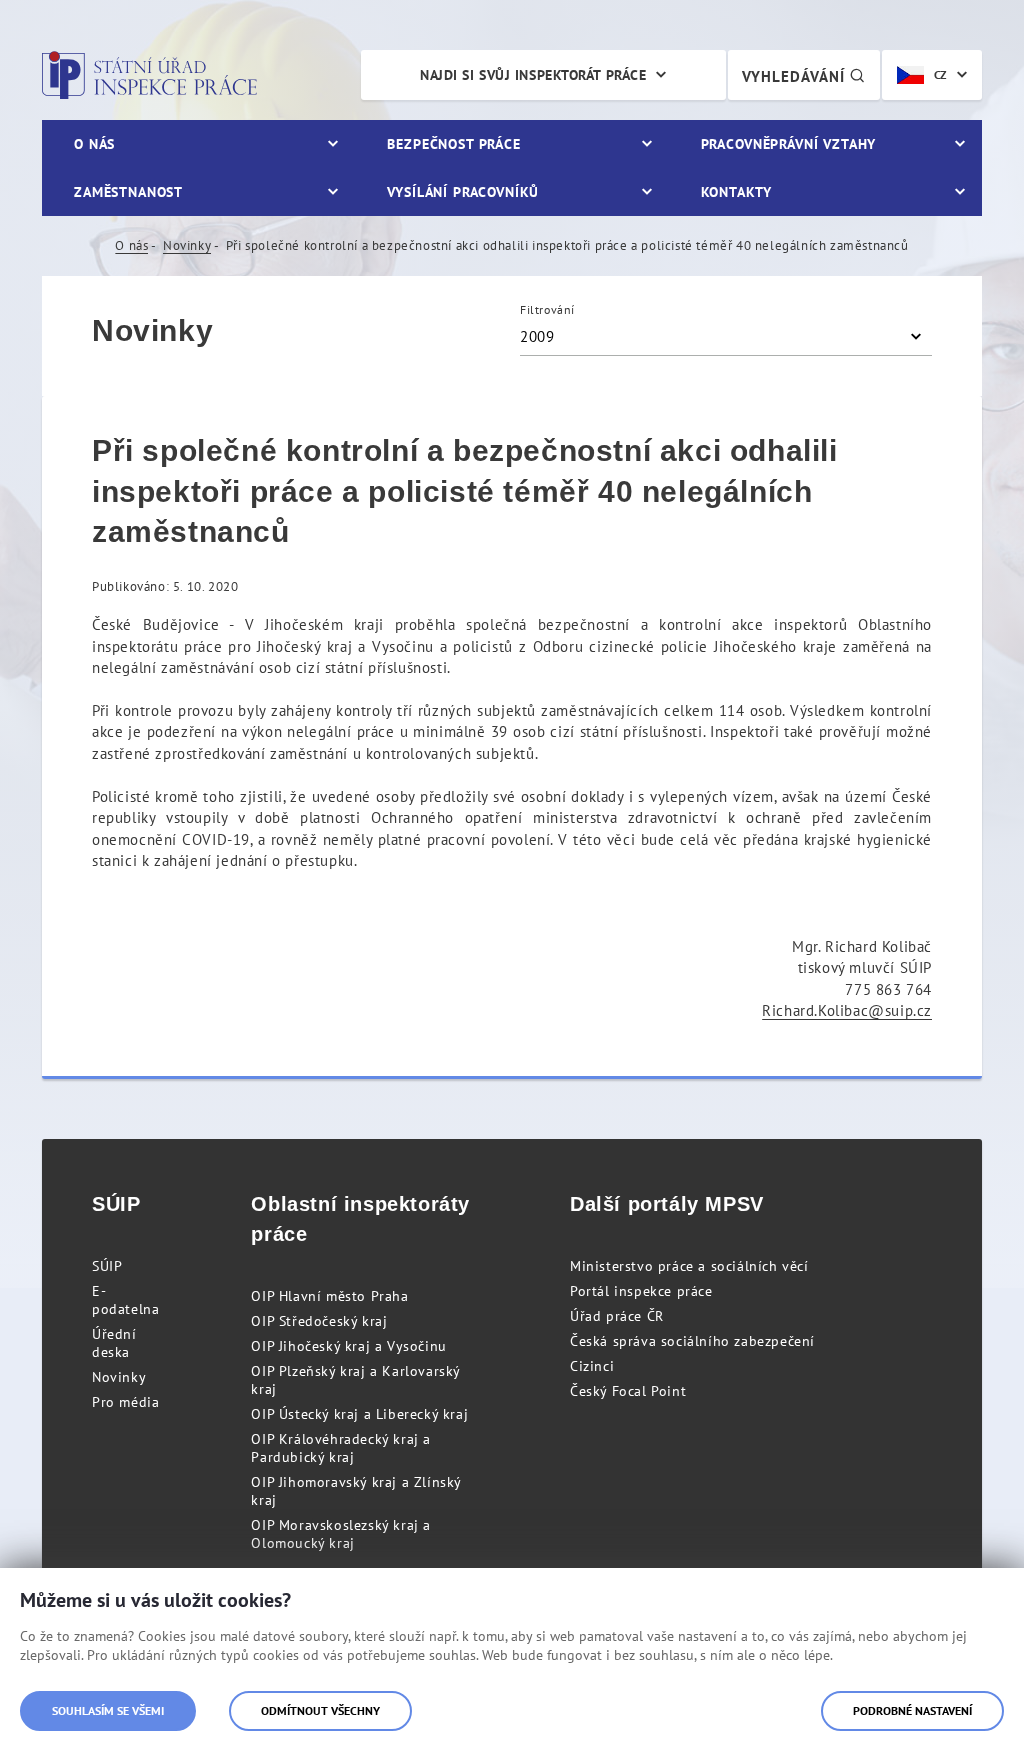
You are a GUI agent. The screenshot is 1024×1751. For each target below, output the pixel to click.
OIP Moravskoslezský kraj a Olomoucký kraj (341, 1534)
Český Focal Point (628, 1391)
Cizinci (592, 1366)
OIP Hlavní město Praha (329, 1296)
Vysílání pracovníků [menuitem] (463, 192)
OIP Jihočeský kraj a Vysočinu (348, 1346)
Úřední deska (114, 1343)
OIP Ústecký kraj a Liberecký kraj (359, 1414)
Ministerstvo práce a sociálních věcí (689, 1266)
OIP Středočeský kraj (319, 1321)
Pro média (125, 1402)
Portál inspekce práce (641, 1291)
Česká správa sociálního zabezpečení (692, 1341)
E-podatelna (125, 1300)
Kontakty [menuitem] (736, 192)
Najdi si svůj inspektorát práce (533, 75)
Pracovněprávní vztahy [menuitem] (789, 144)
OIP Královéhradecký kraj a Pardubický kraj (341, 1448)
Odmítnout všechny (320, 1710)
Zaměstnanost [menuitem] (128, 192)
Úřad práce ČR (617, 1316)
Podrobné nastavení (912, 1710)
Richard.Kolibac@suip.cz (847, 1010)
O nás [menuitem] (94, 144)
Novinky (187, 245)
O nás (131, 245)
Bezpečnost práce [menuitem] (453, 144)
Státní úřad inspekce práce (149, 75)
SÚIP (107, 1266)
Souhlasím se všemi (108, 1710)
